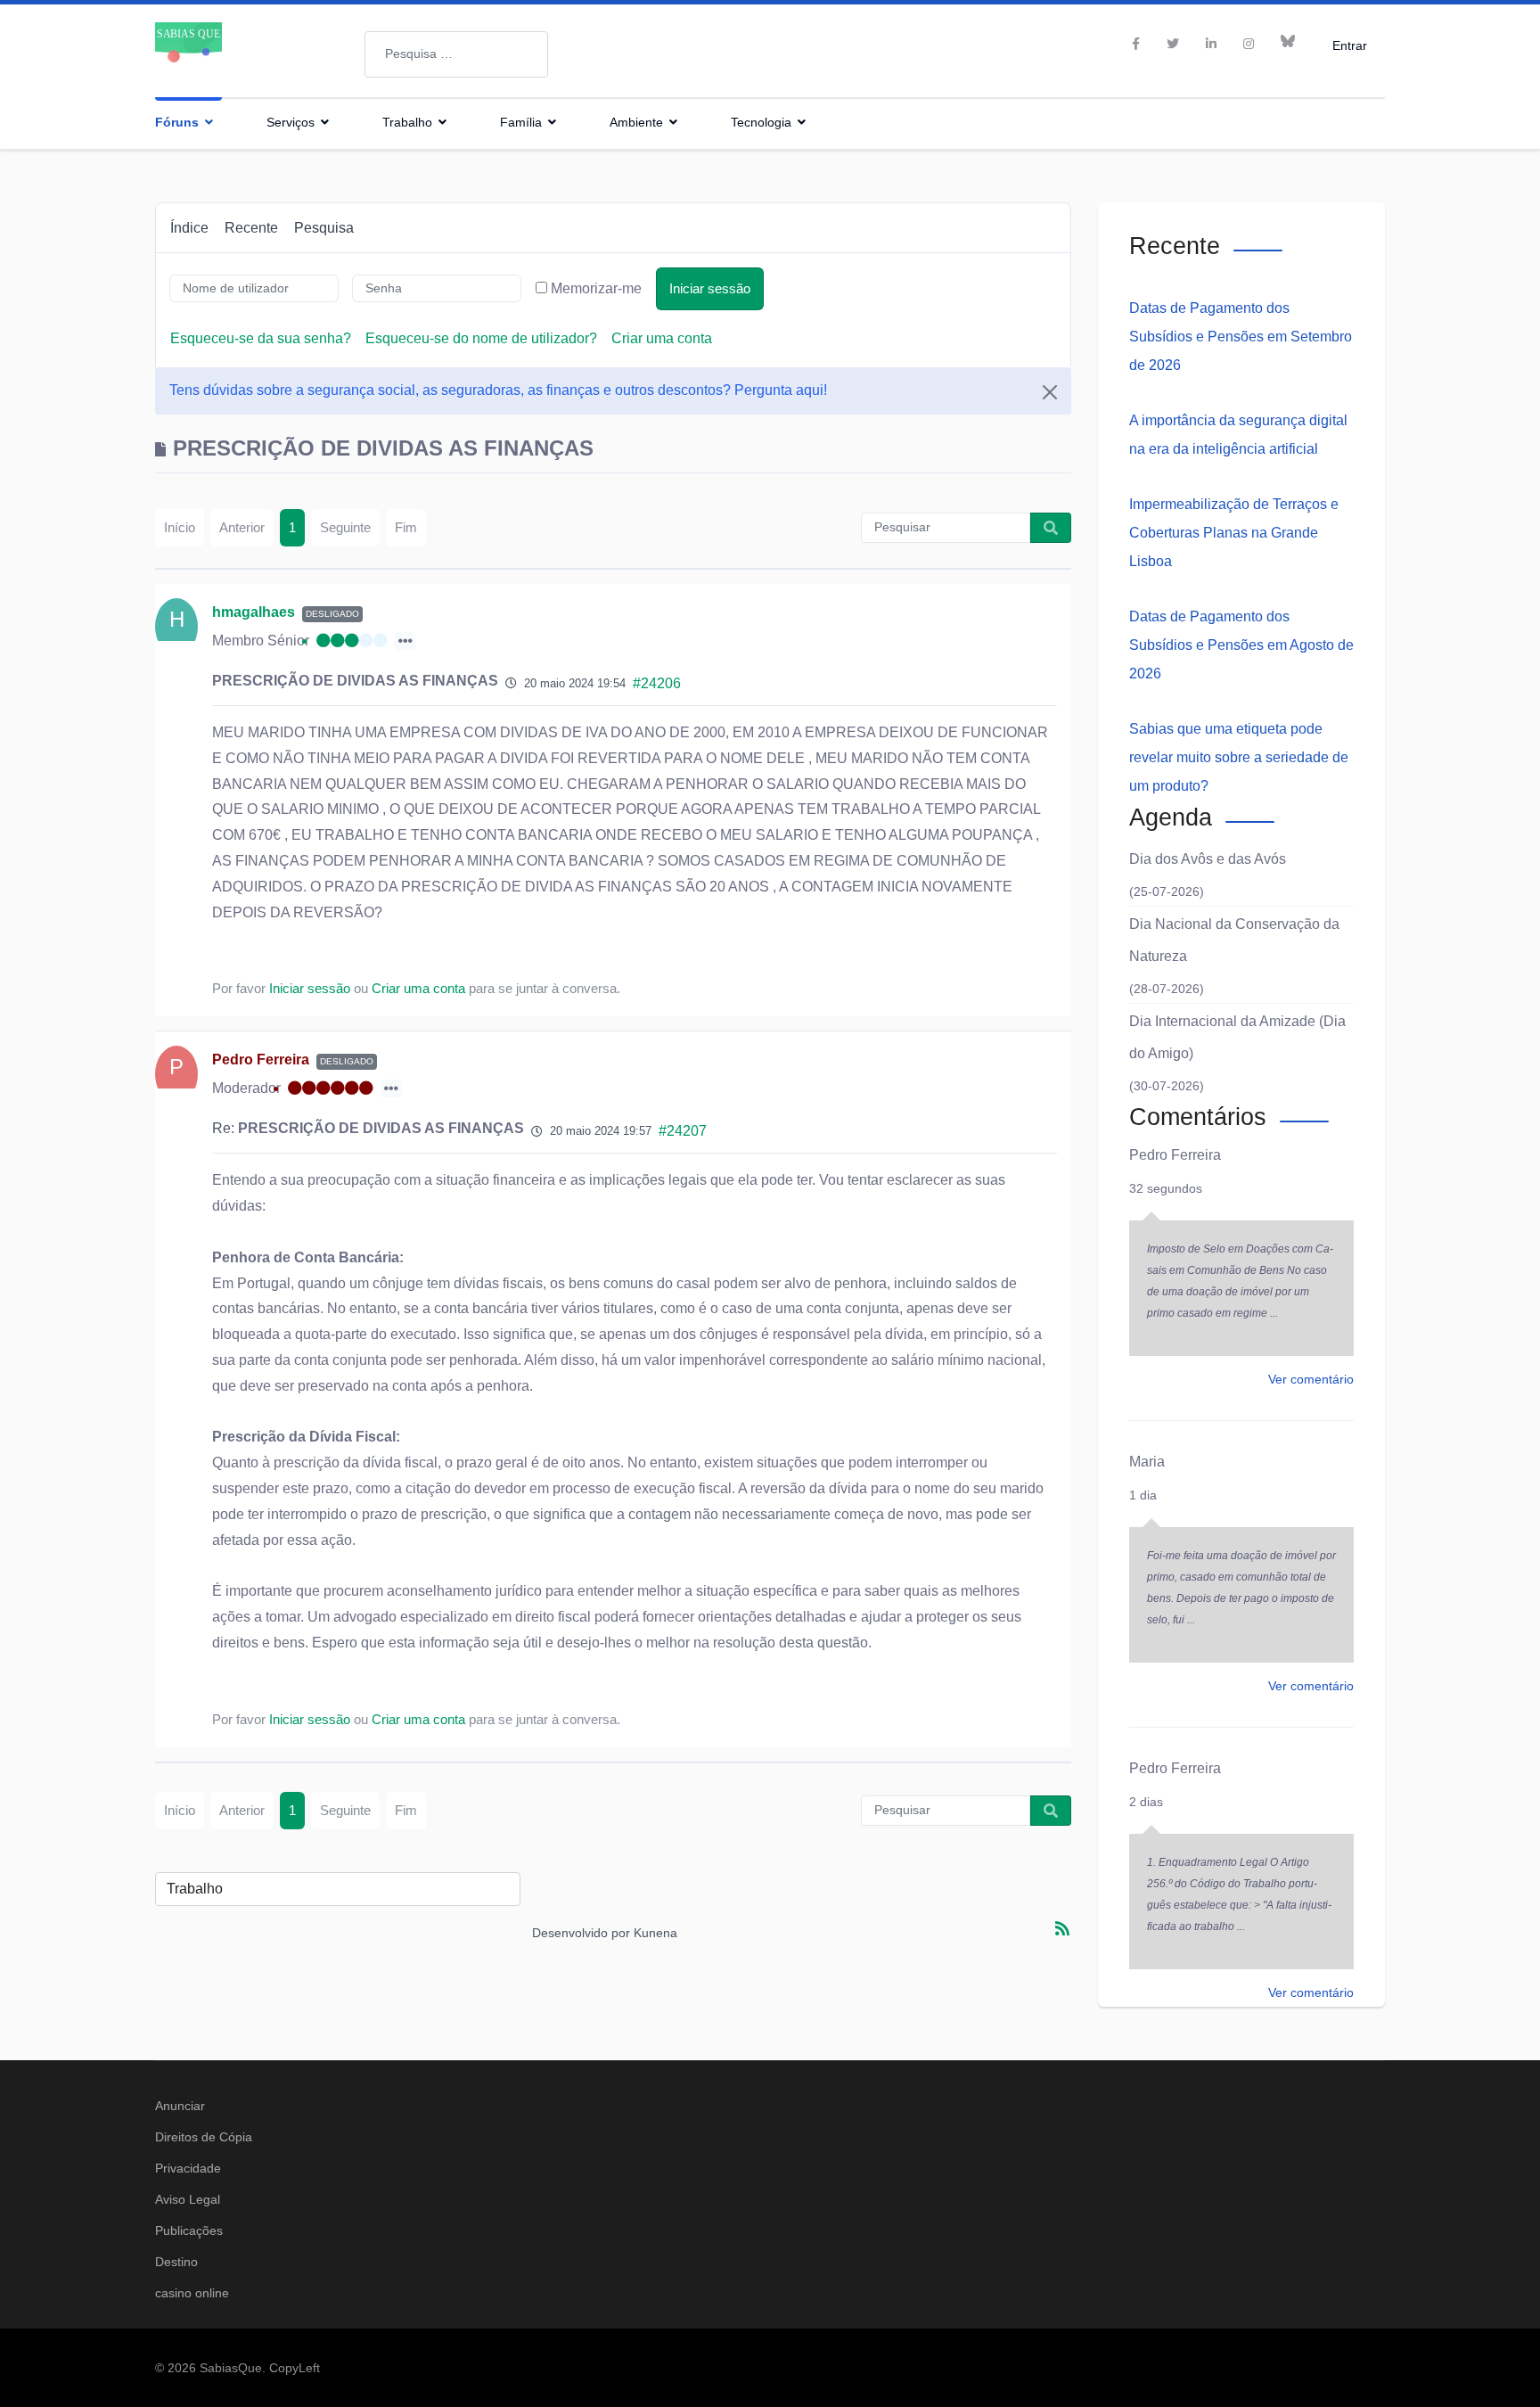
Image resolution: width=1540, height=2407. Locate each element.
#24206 (657, 683)
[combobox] (456, 54)
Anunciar (180, 2106)
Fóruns (177, 122)
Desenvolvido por (581, 1933)
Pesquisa (324, 228)
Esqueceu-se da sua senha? (261, 338)
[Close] (1050, 392)
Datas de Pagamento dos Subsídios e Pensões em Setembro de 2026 (1241, 337)
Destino (176, 2262)
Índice (189, 228)
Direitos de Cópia (204, 2137)
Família (521, 122)
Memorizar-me (596, 288)
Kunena (655, 1933)
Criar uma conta (662, 338)
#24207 (683, 1131)
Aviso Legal (188, 2199)
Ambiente (636, 122)
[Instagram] (1249, 44)
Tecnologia (761, 122)
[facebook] (1136, 44)
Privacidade (188, 2168)
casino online (192, 2293)
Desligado (332, 614)
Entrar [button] (1350, 45)
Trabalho (407, 122)
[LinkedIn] (1211, 44)
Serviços (291, 122)
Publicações (189, 2230)
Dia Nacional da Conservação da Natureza (1234, 940)
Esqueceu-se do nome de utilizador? (481, 338)
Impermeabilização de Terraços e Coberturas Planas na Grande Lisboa (1234, 533)
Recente (251, 228)
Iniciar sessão (710, 288)
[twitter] (1173, 44)
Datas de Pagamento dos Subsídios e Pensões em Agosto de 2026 (1241, 645)
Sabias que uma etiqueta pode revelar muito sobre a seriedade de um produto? (1239, 757)
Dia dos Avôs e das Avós (1208, 859)
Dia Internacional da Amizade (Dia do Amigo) (1237, 1037)
